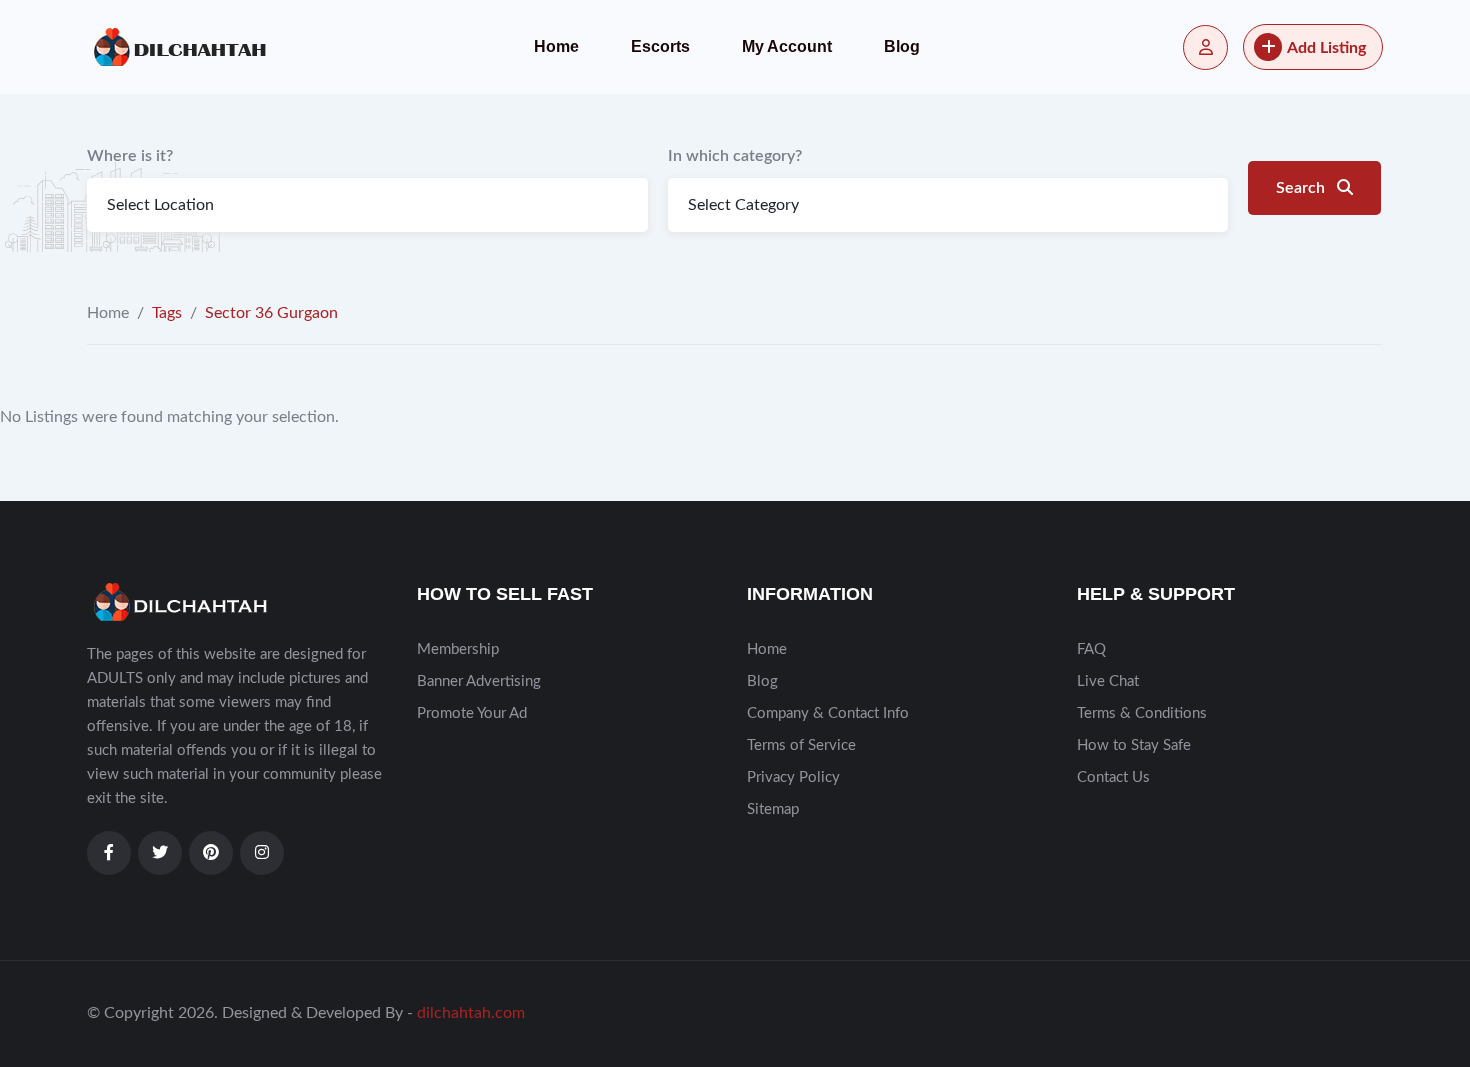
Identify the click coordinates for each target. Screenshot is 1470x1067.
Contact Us (1113, 777)
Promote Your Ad (472, 713)
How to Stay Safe (1134, 745)
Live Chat (1108, 681)
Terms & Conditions (1142, 713)
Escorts (660, 46)
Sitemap (773, 809)
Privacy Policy (793, 777)
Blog (902, 46)
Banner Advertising (479, 681)
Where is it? (130, 156)
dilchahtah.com (471, 1013)
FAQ (1091, 649)
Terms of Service (801, 745)
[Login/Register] (1205, 47)
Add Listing (1326, 48)
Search (1302, 188)
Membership (458, 649)
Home (556, 46)
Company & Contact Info (828, 713)
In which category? (735, 156)
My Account (787, 46)
